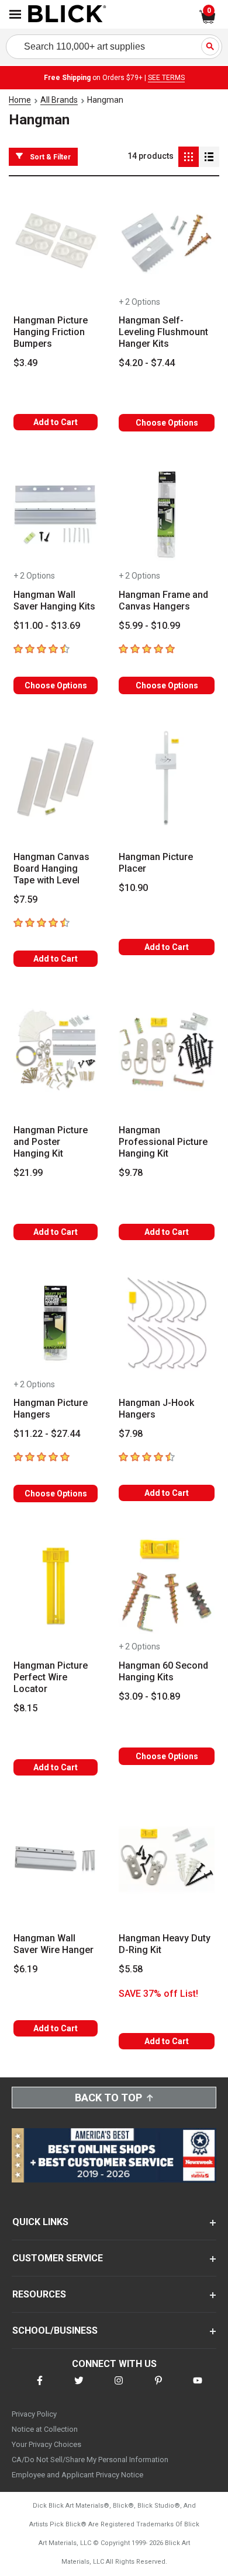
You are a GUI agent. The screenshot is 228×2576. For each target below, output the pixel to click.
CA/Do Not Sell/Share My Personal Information (90, 2460)
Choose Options (167, 423)
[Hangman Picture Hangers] (56, 1324)
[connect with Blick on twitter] (79, 2388)
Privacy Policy (34, 2414)
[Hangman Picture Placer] (167, 778)
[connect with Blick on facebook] (40, 2388)
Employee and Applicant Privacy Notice (77, 2475)
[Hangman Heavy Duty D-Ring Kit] (167, 1859)
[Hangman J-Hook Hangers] (167, 1324)
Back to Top (108, 2098)
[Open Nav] (15, 14)
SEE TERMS (166, 78)
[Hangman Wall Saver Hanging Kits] (56, 515)
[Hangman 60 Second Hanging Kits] (167, 1586)
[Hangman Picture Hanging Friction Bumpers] (56, 241)
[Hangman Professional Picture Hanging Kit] (167, 1050)
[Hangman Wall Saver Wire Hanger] (56, 1859)
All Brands (59, 100)
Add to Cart (56, 422)
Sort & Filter (50, 157)
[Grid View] (189, 157)
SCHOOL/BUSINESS (55, 2330)
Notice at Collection (45, 2429)
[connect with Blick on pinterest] (158, 2388)
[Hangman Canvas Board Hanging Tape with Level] (56, 778)
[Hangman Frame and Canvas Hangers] (167, 515)
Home (20, 100)
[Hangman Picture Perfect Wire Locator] (56, 1586)
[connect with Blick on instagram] (119, 2388)
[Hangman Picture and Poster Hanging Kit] (56, 1050)
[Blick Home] (67, 15)
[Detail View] (209, 157)
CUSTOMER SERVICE (58, 2258)
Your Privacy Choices (46, 2444)
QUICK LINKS (40, 2222)
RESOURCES (39, 2294)
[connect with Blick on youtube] (198, 2388)
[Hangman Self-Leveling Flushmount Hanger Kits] (167, 241)
